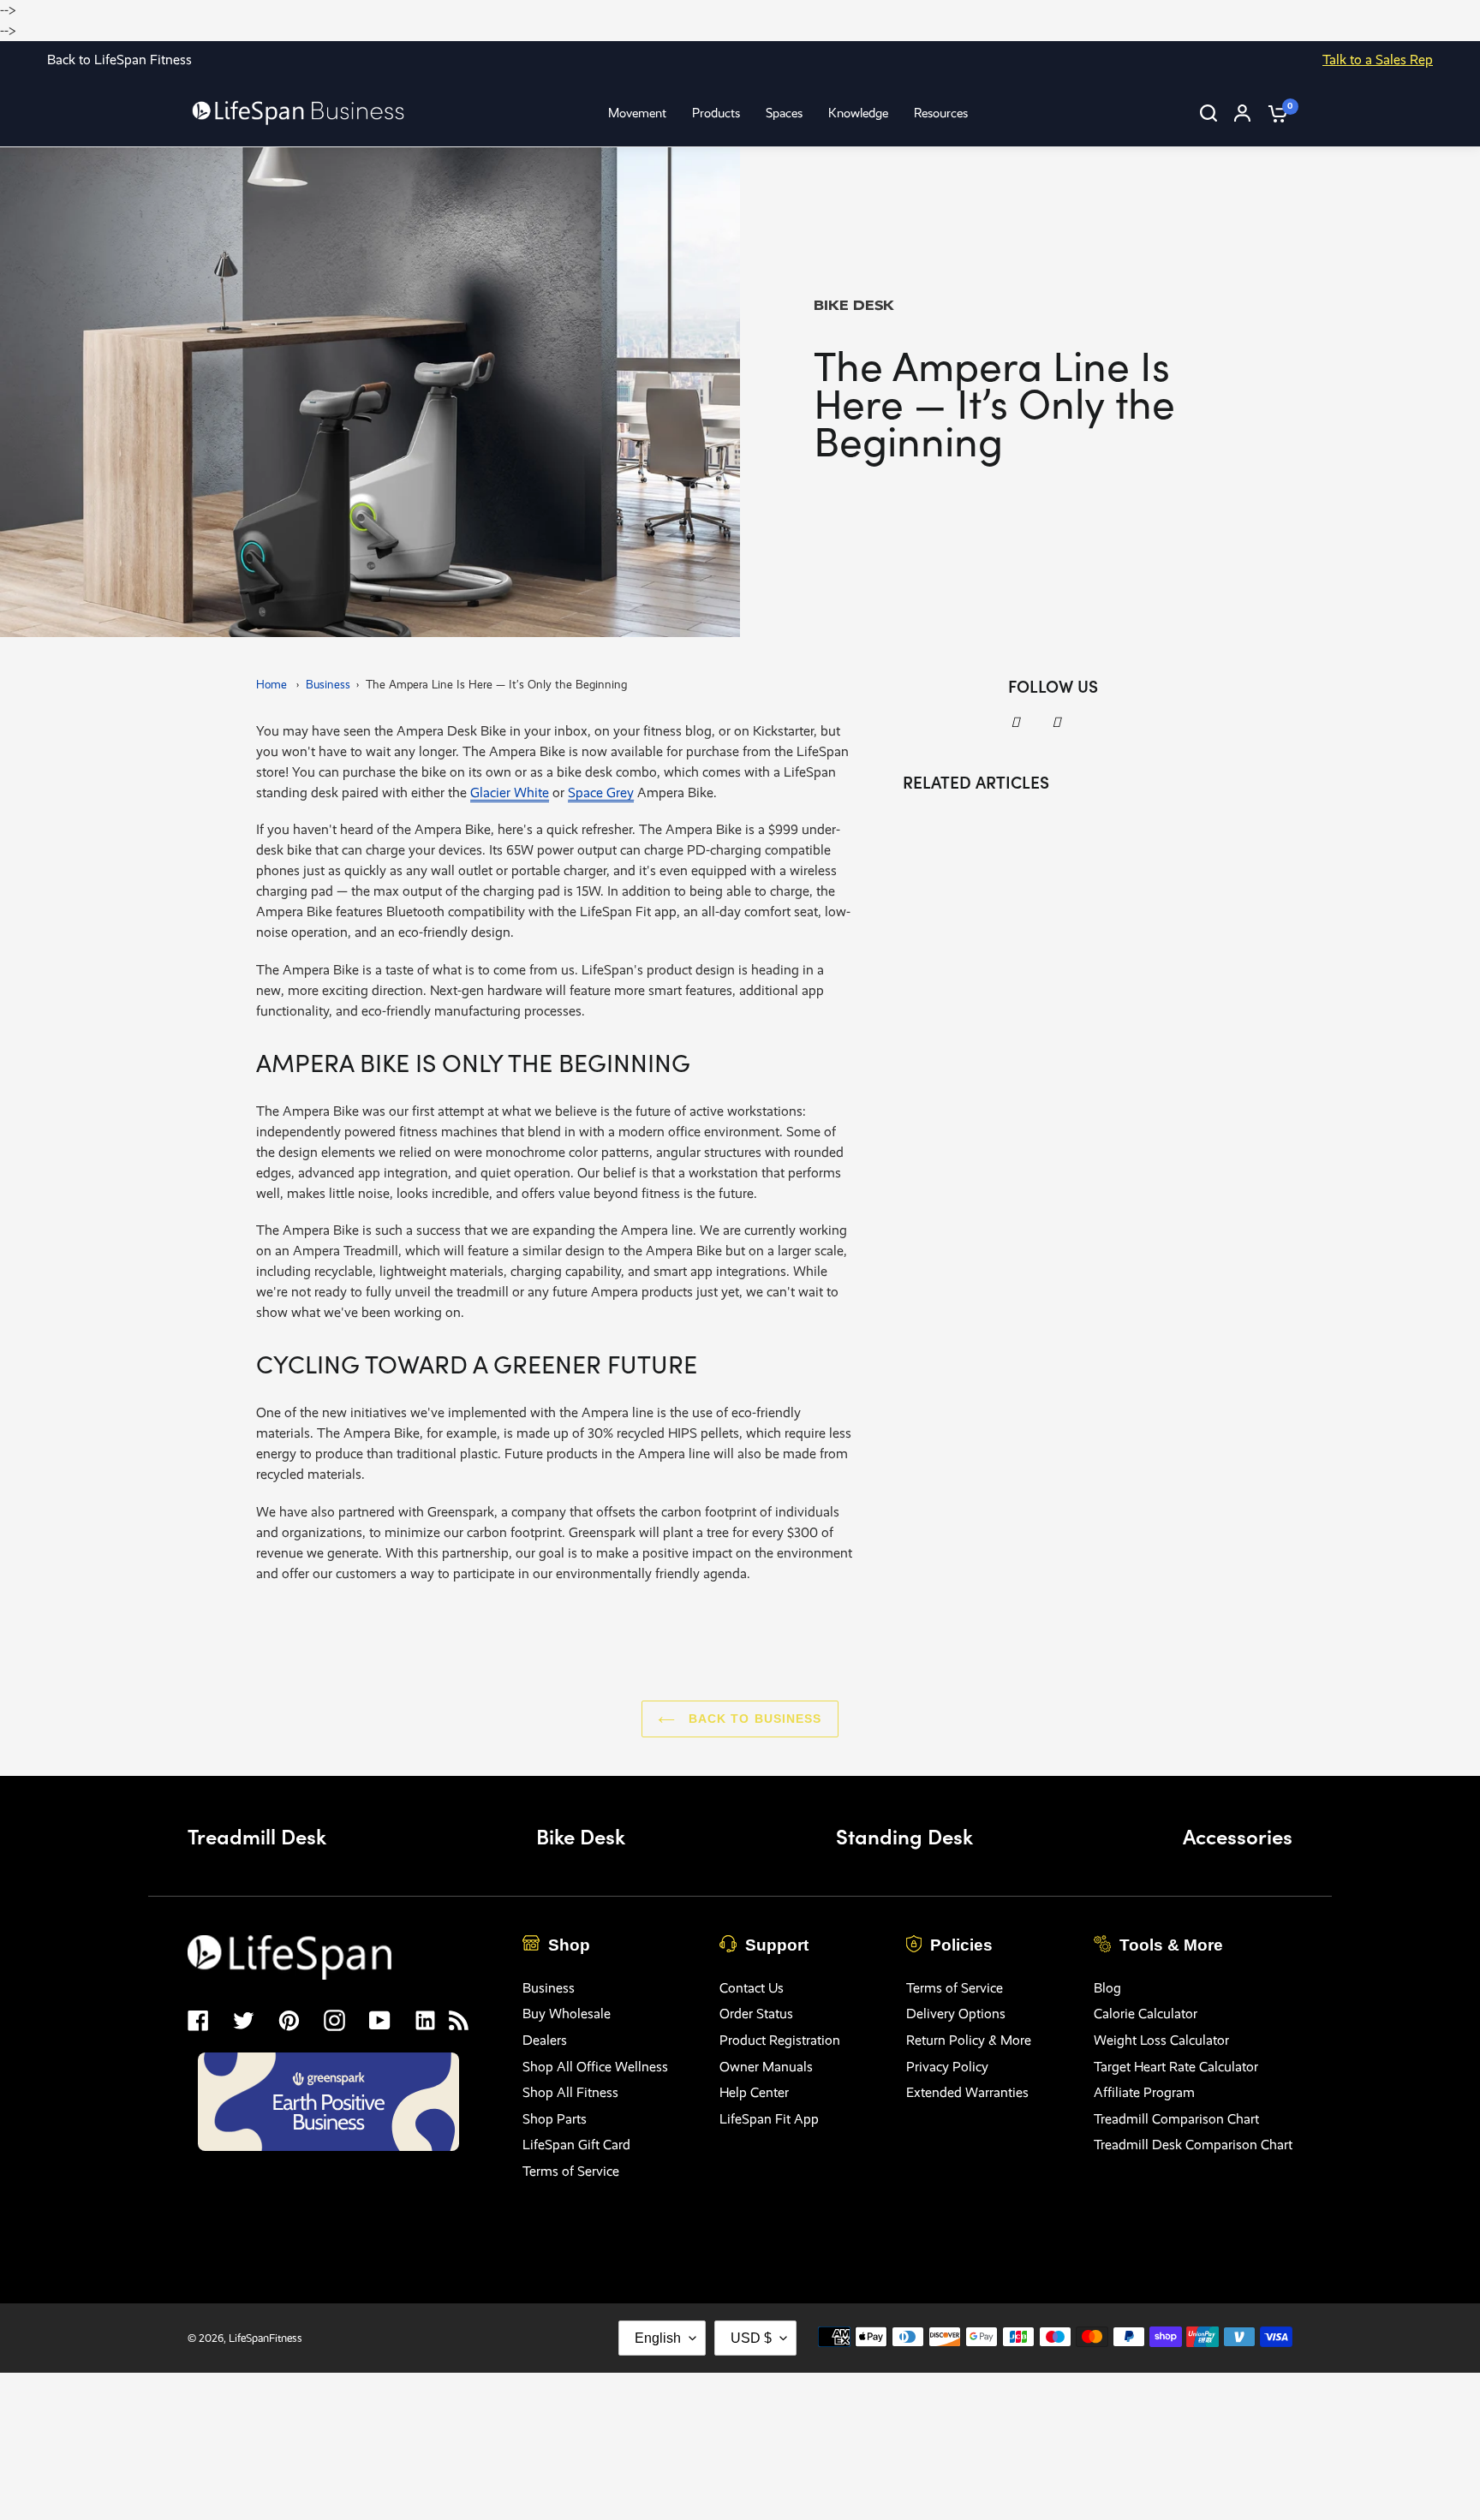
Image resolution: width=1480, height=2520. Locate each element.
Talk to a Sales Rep (1378, 60)
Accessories (1238, 1835)
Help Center (754, 2092)
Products (716, 113)
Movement (637, 113)
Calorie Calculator (1146, 2014)
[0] (1274, 113)
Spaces (784, 113)
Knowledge (858, 113)
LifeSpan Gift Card (576, 2145)
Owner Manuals (766, 2067)
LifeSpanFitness (266, 2338)
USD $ (751, 2338)
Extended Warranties (967, 2092)
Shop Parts (555, 2119)
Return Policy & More (969, 2040)
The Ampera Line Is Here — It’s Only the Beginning (496, 685)
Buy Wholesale (567, 2014)
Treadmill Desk (257, 1835)
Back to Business (752, 1719)
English (658, 2338)
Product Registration (780, 2040)
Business (328, 685)
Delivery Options (956, 2014)
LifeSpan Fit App (769, 2119)
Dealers (545, 2040)
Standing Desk (904, 1835)
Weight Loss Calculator (1161, 2040)
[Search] (1208, 113)
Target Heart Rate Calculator (1176, 2067)
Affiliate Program (1144, 2092)
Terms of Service (571, 2171)
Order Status (756, 2014)
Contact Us (752, 1988)
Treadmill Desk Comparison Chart (1193, 2145)
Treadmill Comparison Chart (1176, 2119)
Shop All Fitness (570, 2092)
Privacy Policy (947, 2067)
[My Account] (1242, 113)
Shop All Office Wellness (595, 2067)
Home (272, 685)
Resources (941, 113)
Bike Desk (581, 1835)
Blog (1107, 1988)
